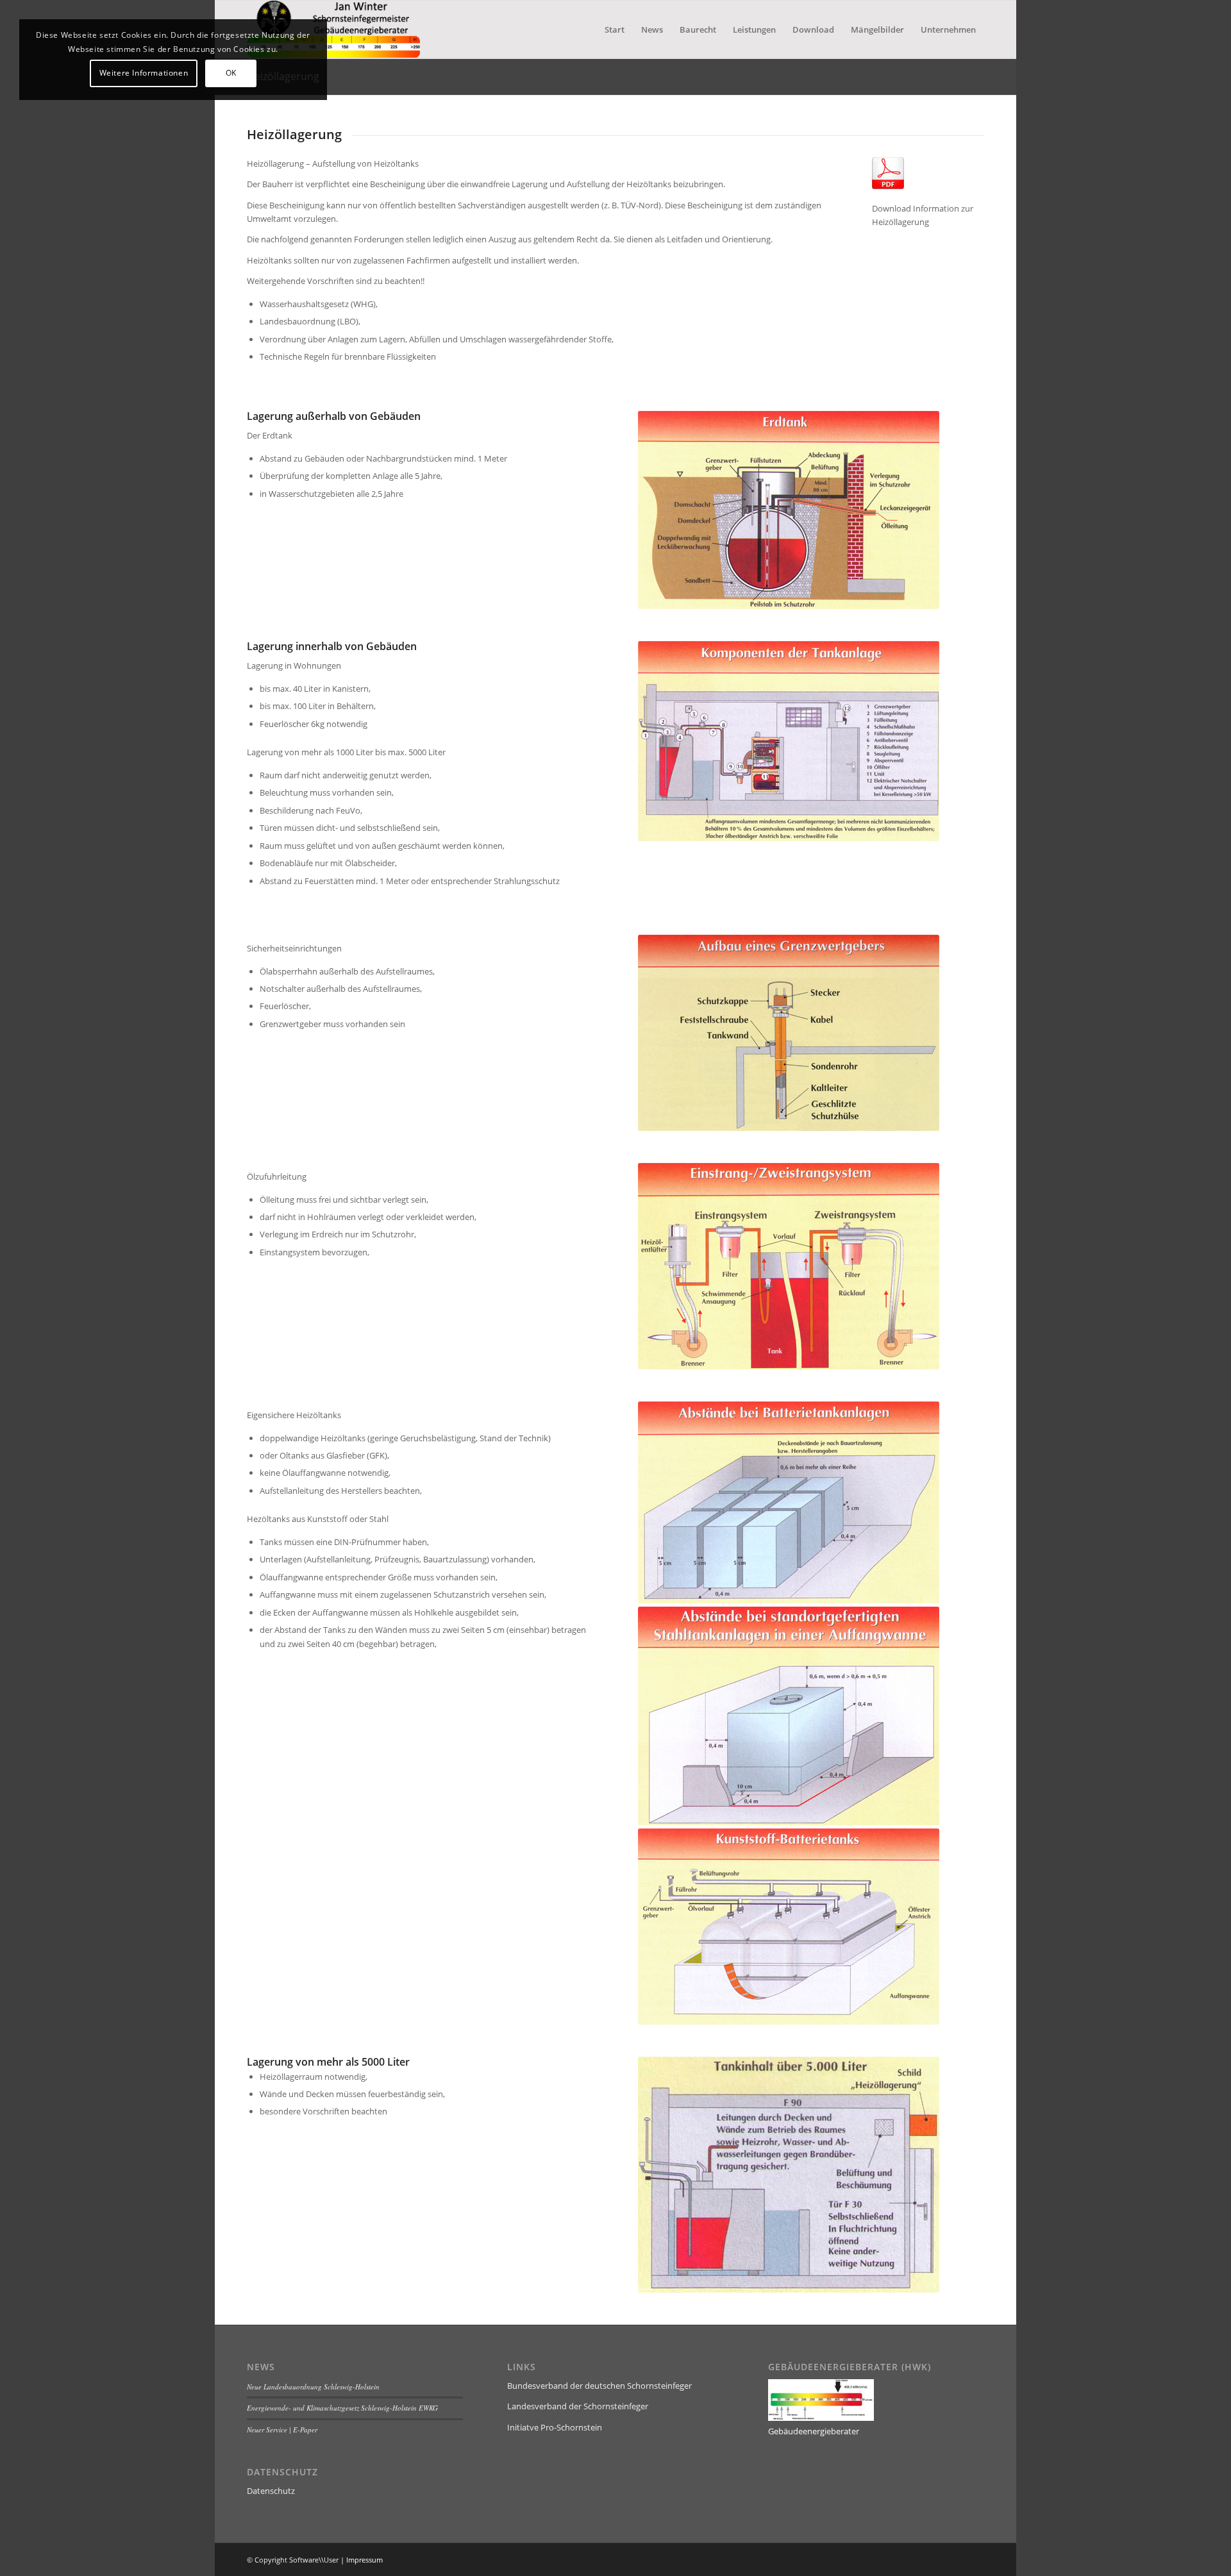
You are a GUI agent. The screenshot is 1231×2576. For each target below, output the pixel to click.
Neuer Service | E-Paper (282, 2430)
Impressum (364, 2560)
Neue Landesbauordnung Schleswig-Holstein (313, 2387)
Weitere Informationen (144, 73)
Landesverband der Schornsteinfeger (578, 2406)
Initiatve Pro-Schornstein (555, 2427)
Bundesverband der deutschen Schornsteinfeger (599, 2386)
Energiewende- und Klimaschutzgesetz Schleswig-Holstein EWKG (342, 2408)
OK (231, 73)
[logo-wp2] (333, 29)
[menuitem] (615, 29)
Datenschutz (271, 2491)
